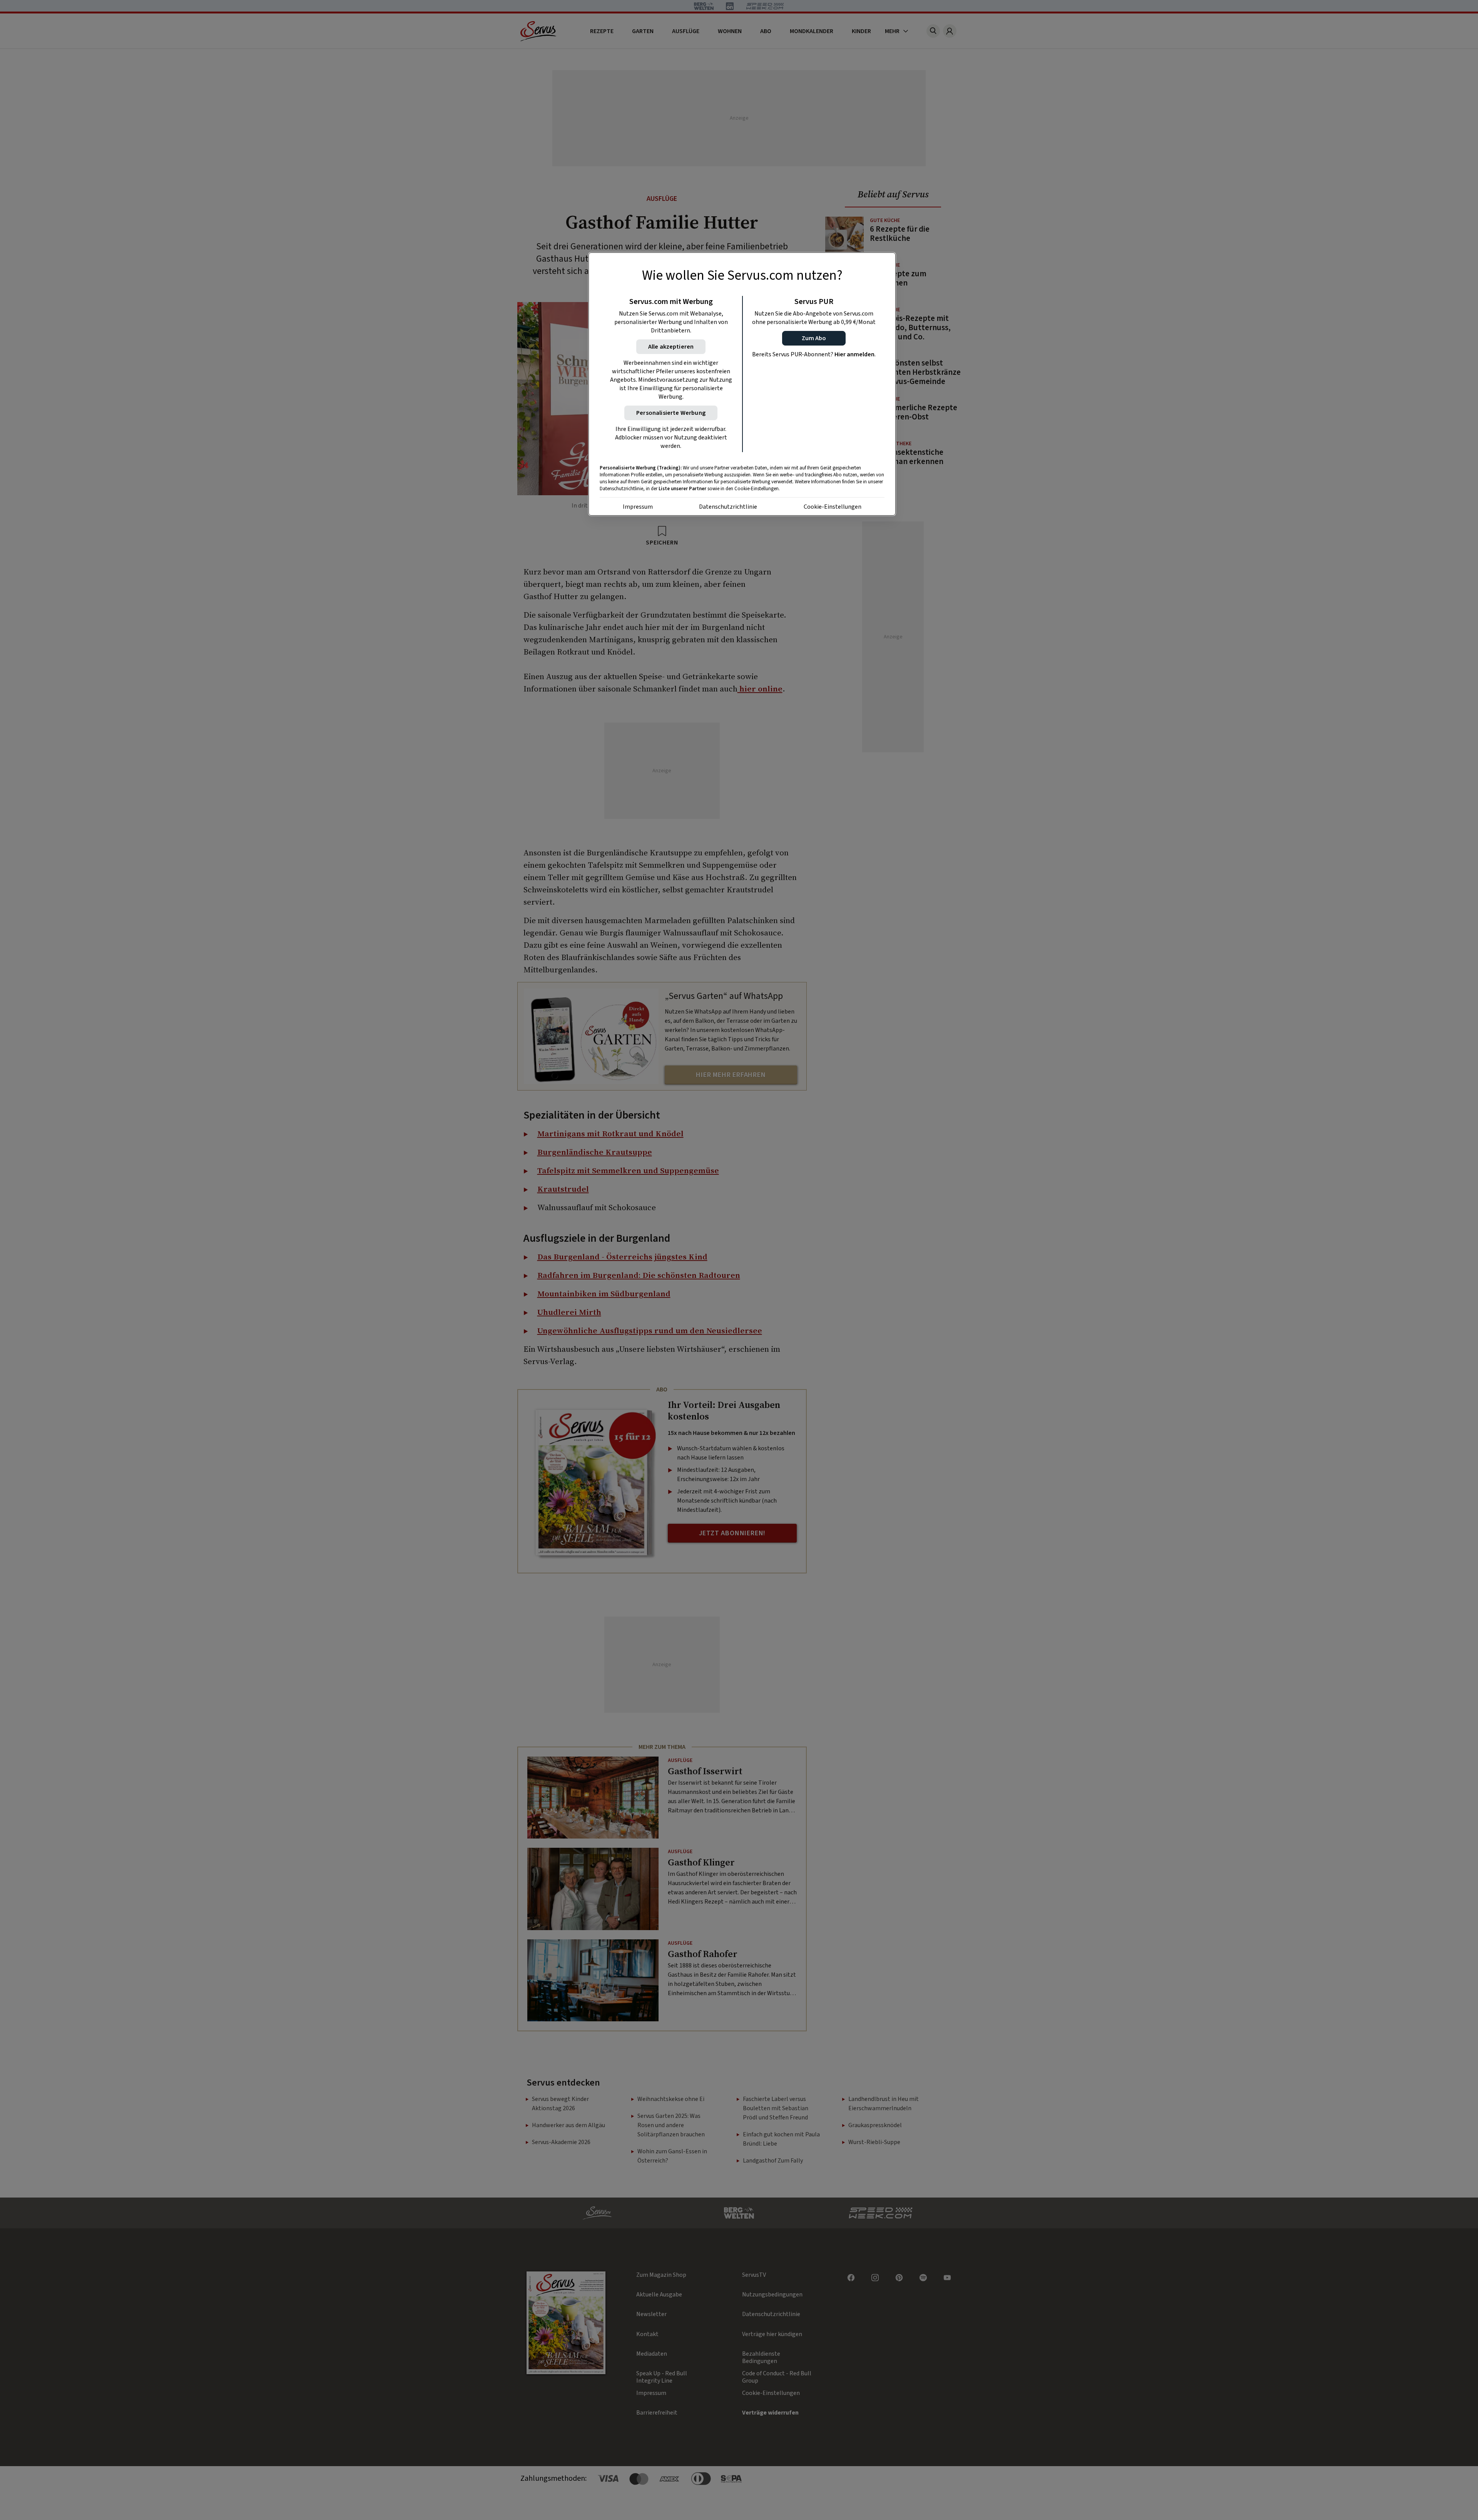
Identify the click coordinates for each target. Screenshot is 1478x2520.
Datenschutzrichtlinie (728, 507)
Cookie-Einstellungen (833, 507)
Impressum (638, 507)
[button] (814, 338)
